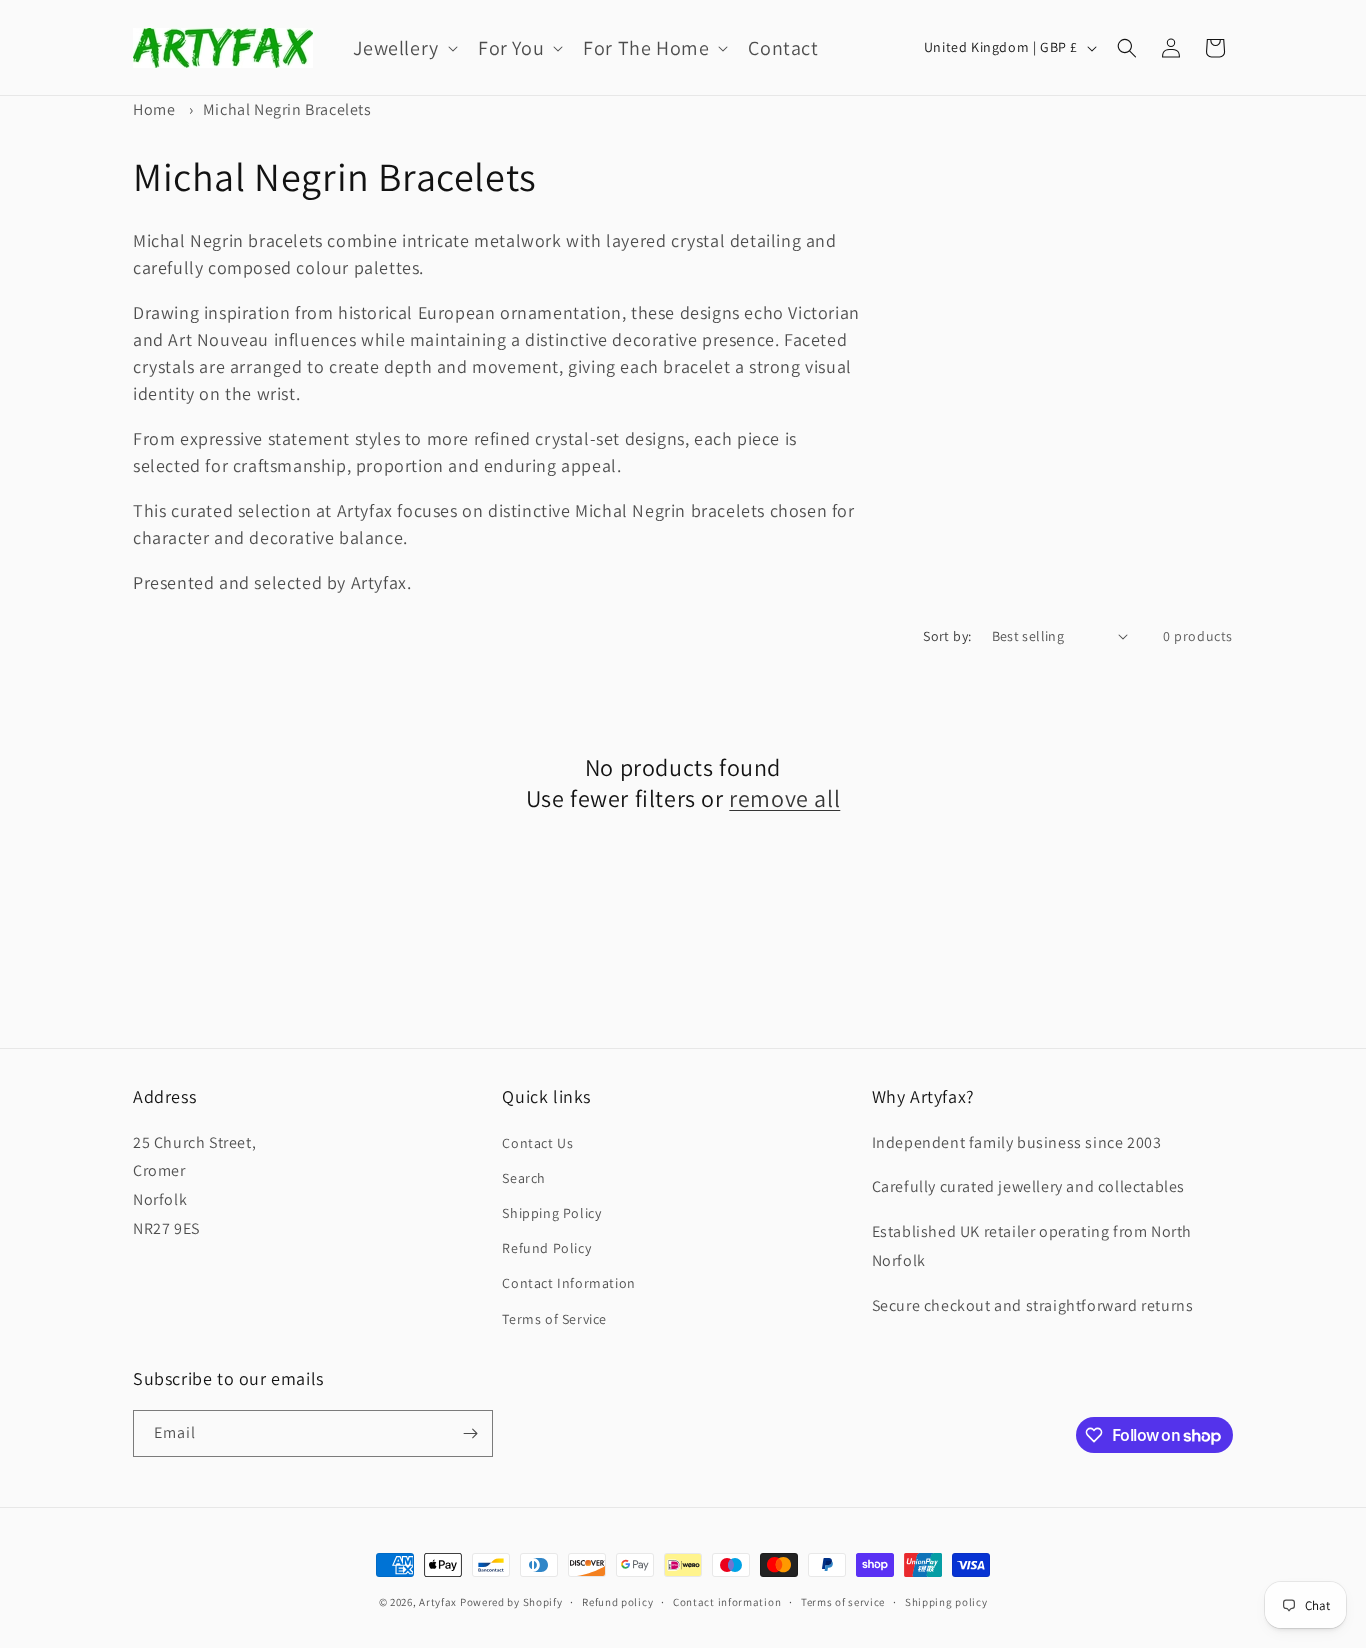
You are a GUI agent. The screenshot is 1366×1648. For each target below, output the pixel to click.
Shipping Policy (551, 1213)
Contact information (727, 1602)
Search (524, 1178)
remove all (784, 798)
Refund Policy (546, 1248)
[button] (403, 48)
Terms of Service (554, 1319)
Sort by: (947, 636)
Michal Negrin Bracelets (287, 109)
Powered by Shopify (511, 1602)
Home (154, 109)
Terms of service (843, 1602)
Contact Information (568, 1283)
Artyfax (438, 1602)
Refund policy (617, 1602)
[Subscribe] (470, 1433)
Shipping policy (946, 1602)
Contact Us (537, 1143)
